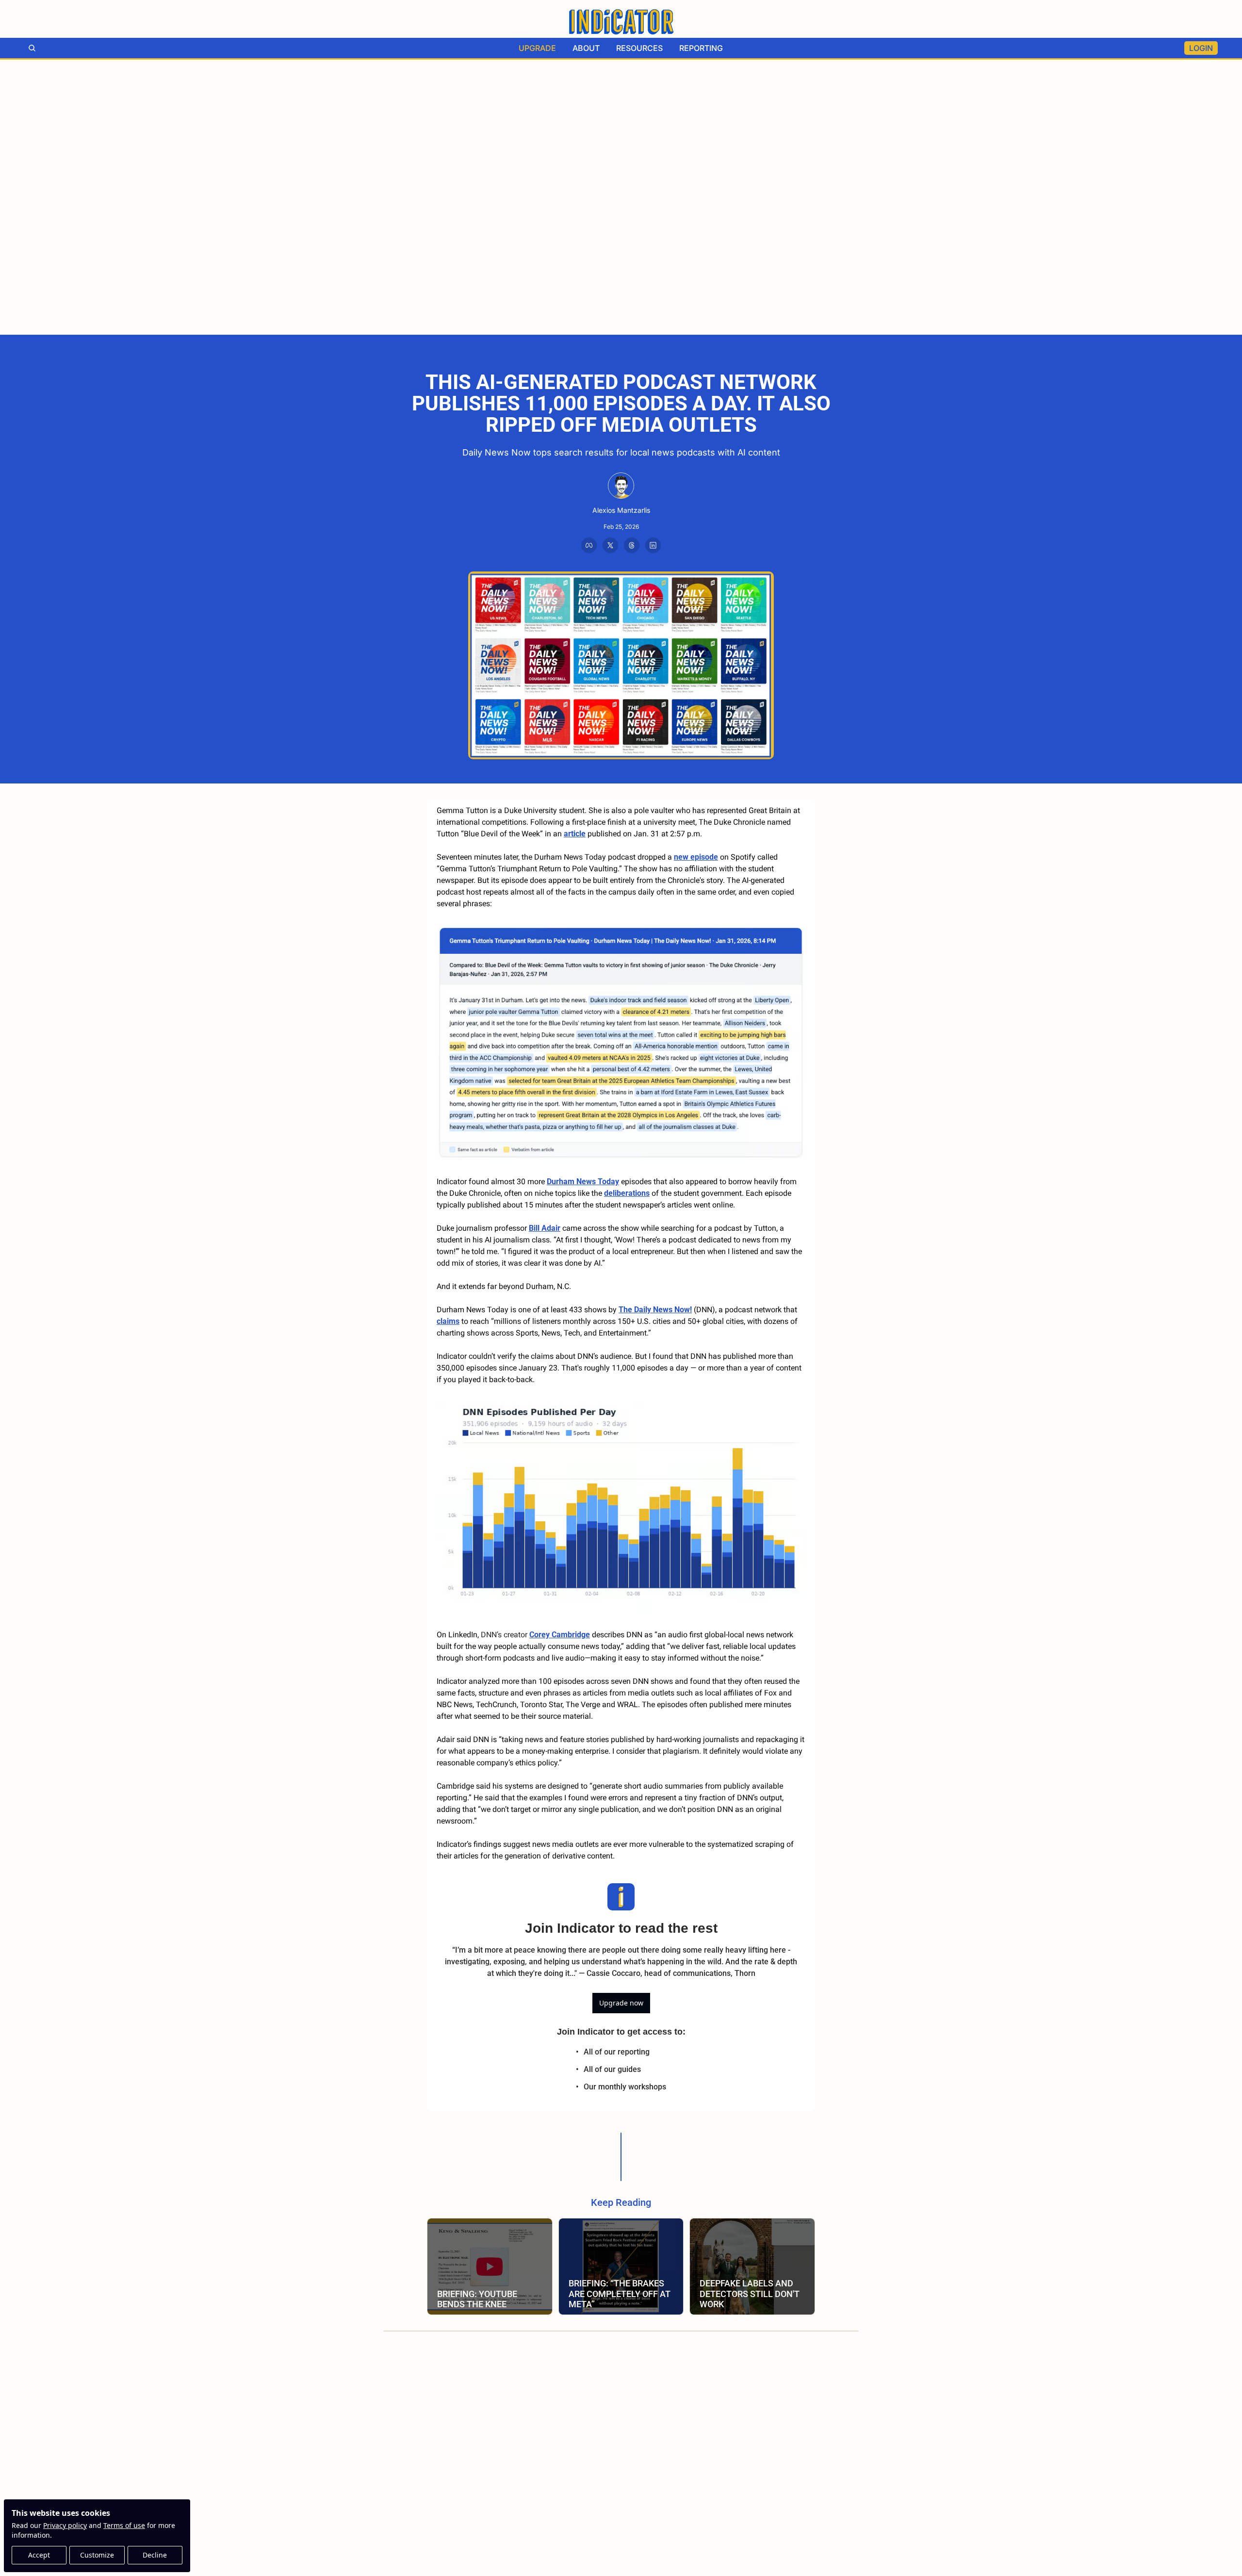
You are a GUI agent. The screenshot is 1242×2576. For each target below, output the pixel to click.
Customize (97, 2555)
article (575, 834)
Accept (39, 2555)
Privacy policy (65, 2525)
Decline (155, 2555)
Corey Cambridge (560, 1635)
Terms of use (124, 2525)
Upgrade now (621, 2003)
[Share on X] (610, 545)
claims (448, 1321)
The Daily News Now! (655, 1310)
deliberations (627, 1193)
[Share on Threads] (632, 545)
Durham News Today (583, 1182)
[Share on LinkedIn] (653, 545)
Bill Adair (545, 1228)
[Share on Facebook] (589, 545)
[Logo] (621, 22)
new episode (696, 857)
